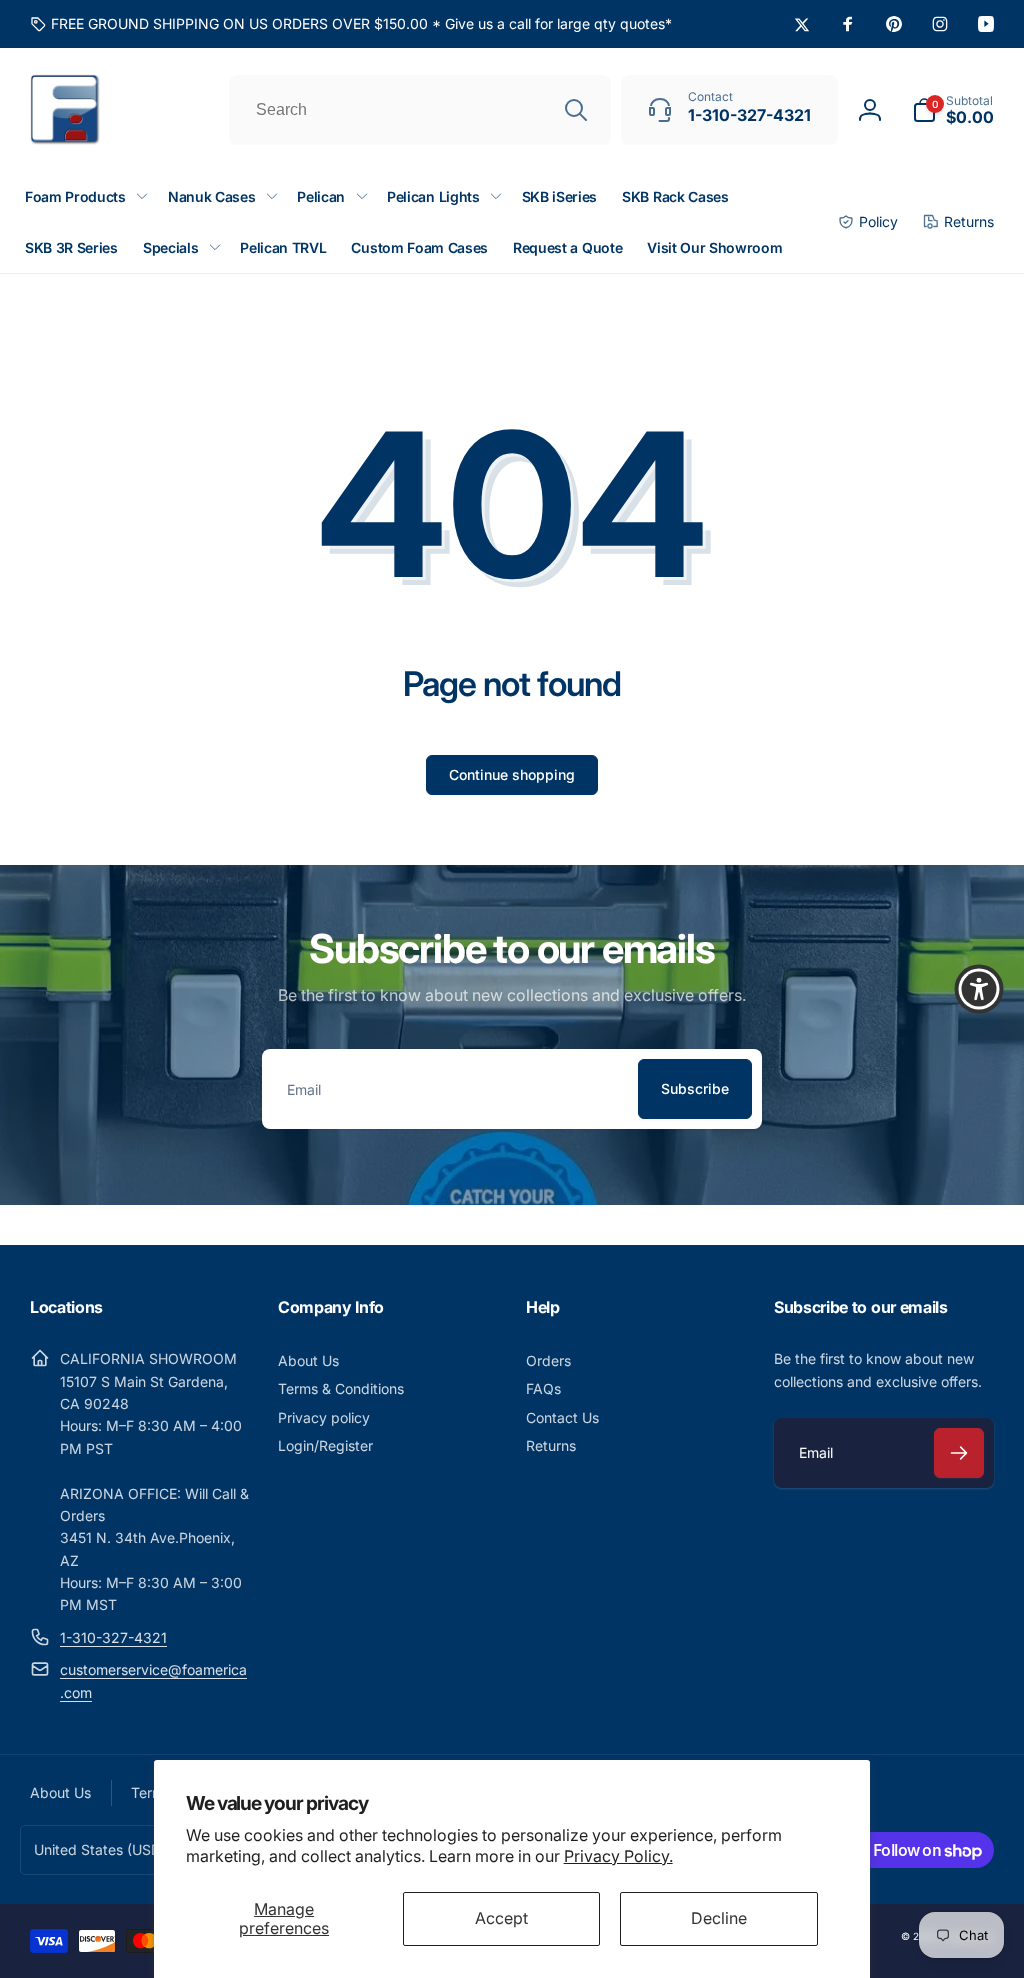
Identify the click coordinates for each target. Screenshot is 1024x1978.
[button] (953, 110)
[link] (351, 24)
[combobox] (420, 110)
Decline (719, 1918)
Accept (501, 1918)
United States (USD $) (106, 1849)
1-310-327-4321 (113, 1637)
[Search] (576, 110)
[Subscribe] (959, 1453)
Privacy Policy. (618, 1856)
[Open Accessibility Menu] (979, 989)
